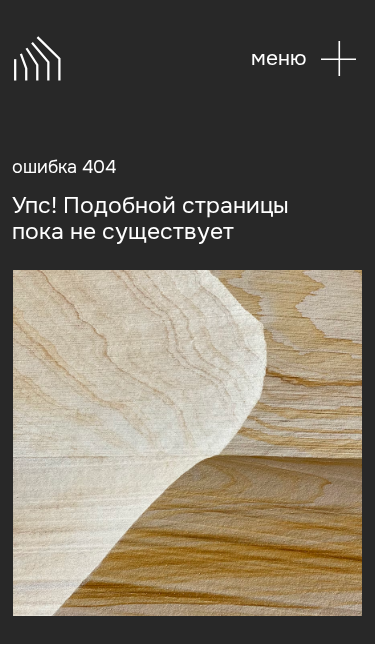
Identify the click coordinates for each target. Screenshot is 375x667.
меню (278, 58)
